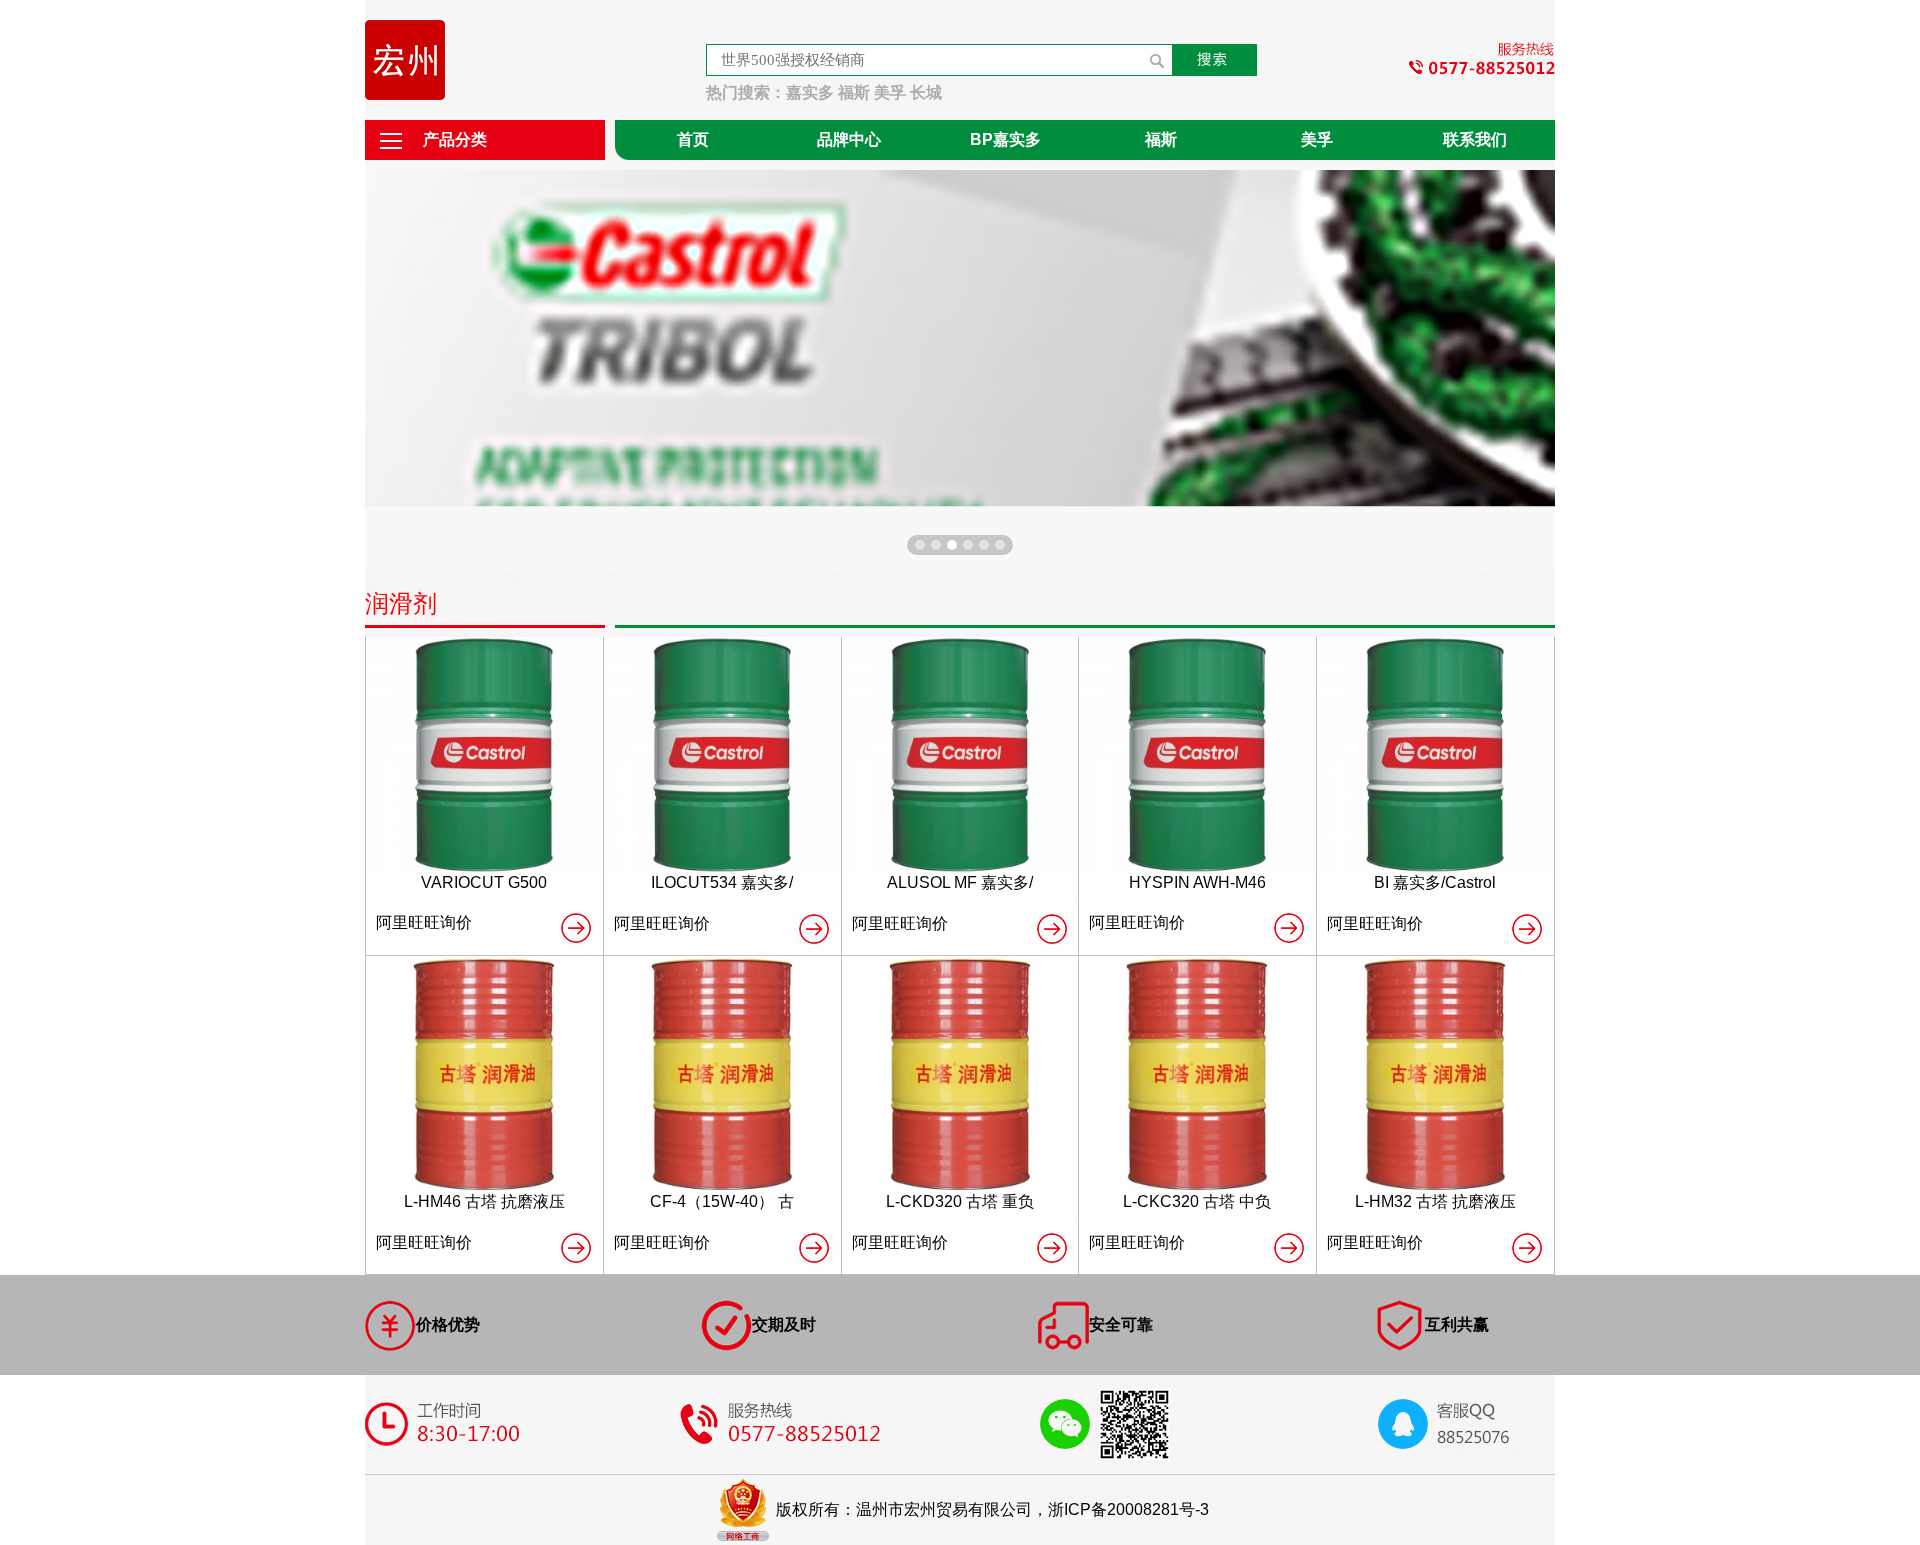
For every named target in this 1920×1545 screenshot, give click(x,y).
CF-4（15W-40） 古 (722, 1201)
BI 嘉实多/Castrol (1435, 882)
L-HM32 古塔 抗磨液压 (1435, 1201)
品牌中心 (849, 139)
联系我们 (1475, 139)
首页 (693, 139)
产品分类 (455, 139)
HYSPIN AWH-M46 (1197, 882)
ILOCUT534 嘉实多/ (722, 882)
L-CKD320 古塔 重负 (960, 1201)
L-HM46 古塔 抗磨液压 (484, 1201)
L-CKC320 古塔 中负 (1197, 1201)
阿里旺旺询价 (424, 922)
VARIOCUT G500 (484, 882)
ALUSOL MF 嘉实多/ (960, 882)
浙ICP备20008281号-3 (1128, 1509)
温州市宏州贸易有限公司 (944, 1509)
